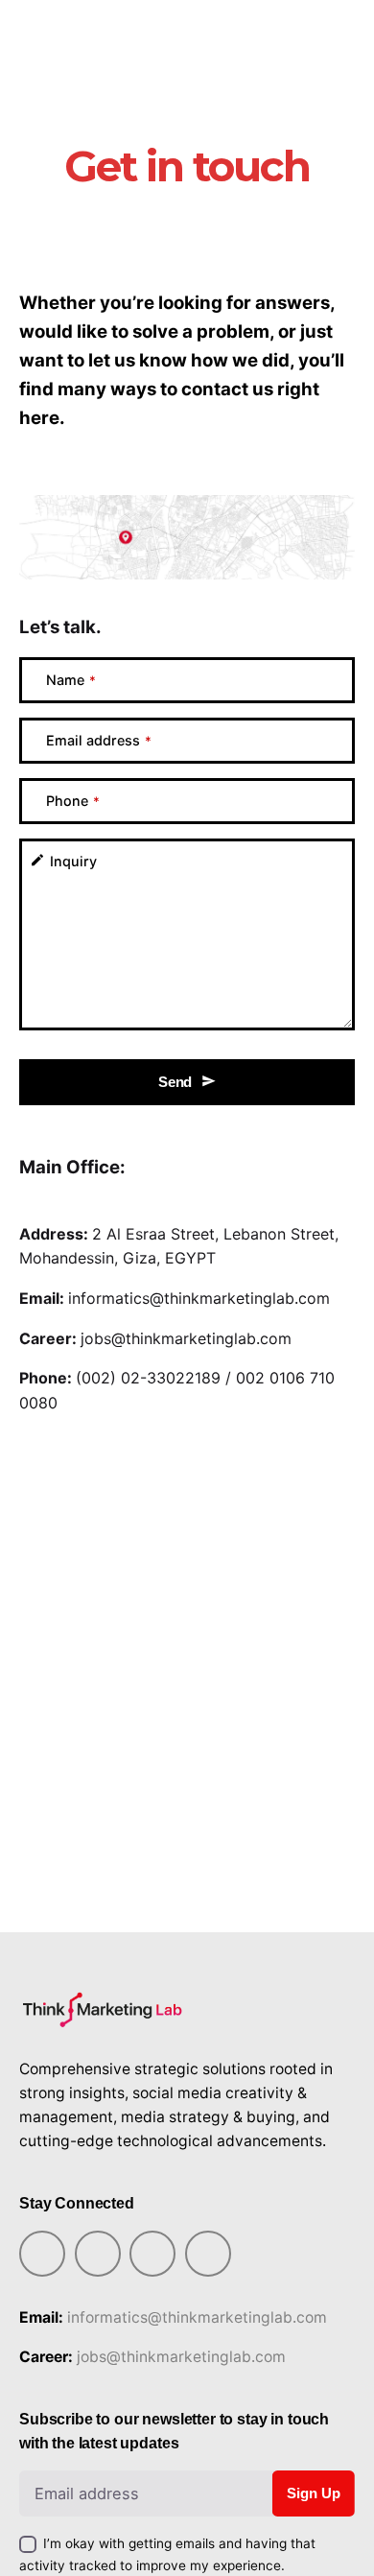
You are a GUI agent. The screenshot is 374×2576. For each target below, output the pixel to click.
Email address (99, 740)
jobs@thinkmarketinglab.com (186, 1338)
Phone (73, 801)
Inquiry (73, 861)
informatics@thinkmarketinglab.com (199, 1298)
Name (71, 680)
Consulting (290, 23)
